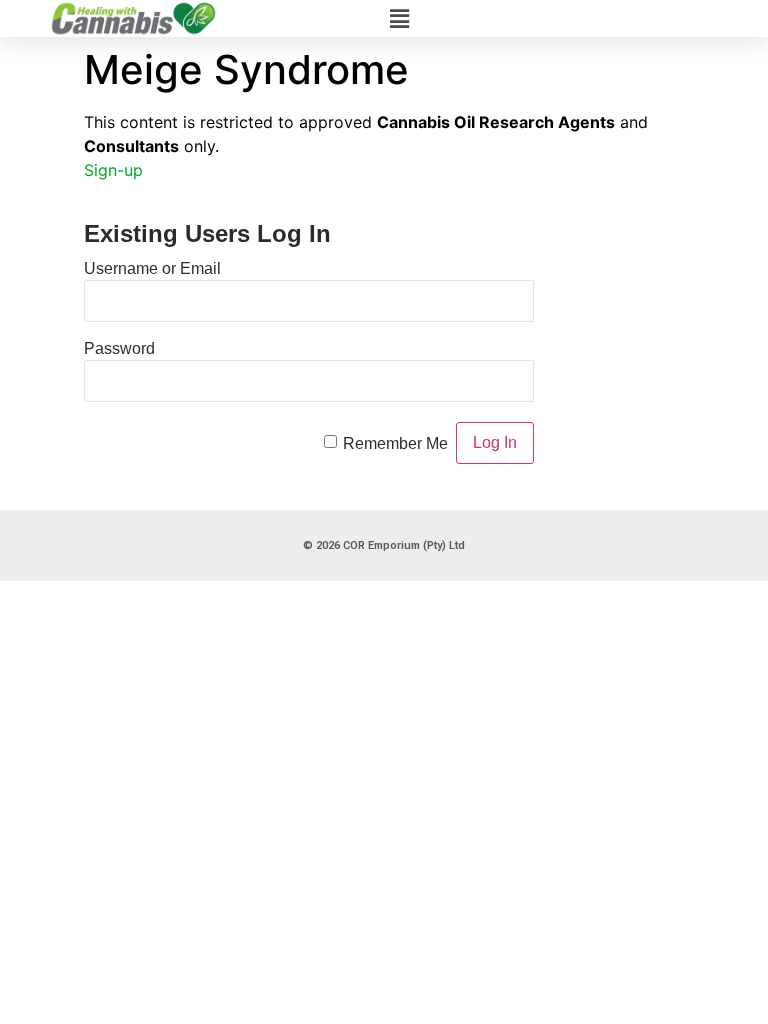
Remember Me (395, 443)
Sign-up (113, 170)
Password (119, 348)
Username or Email (152, 268)
